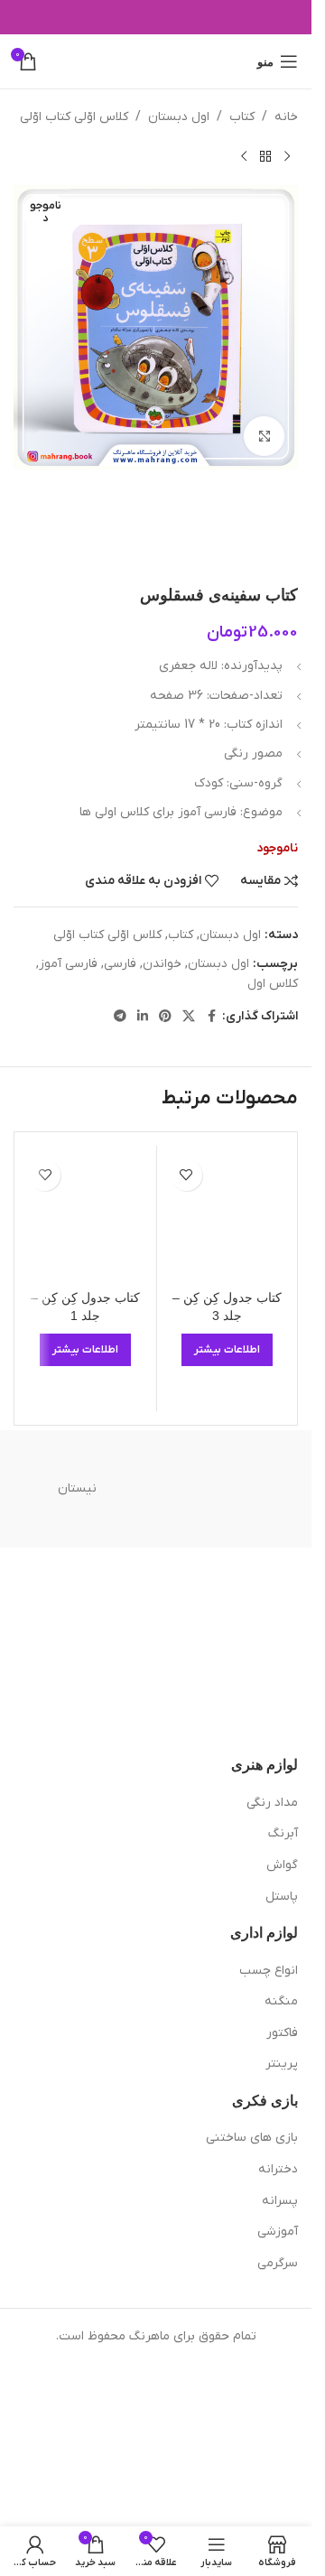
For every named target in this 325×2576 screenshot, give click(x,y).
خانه (286, 117)
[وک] (235, 1489)
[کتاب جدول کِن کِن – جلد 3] (227, 1216)
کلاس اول (273, 984)
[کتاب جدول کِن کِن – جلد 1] (86, 1216)
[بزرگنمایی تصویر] (264, 437)
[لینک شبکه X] (189, 1017)
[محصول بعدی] (244, 156)
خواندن (162, 964)
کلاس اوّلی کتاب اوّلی (74, 117)
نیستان (77, 1488)
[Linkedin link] (143, 1017)
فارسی (120, 964)
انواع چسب (269, 1971)
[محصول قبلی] (287, 156)
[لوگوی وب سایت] (156, 61)
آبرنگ (283, 1833)
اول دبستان (179, 117)
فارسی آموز (68, 964)
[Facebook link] (211, 1017)
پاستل (282, 1897)
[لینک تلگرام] (120, 1017)
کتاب (242, 117)
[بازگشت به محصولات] (265, 156)
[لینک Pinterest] (165, 1017)
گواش (282, 1865)
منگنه (281, 2001)
